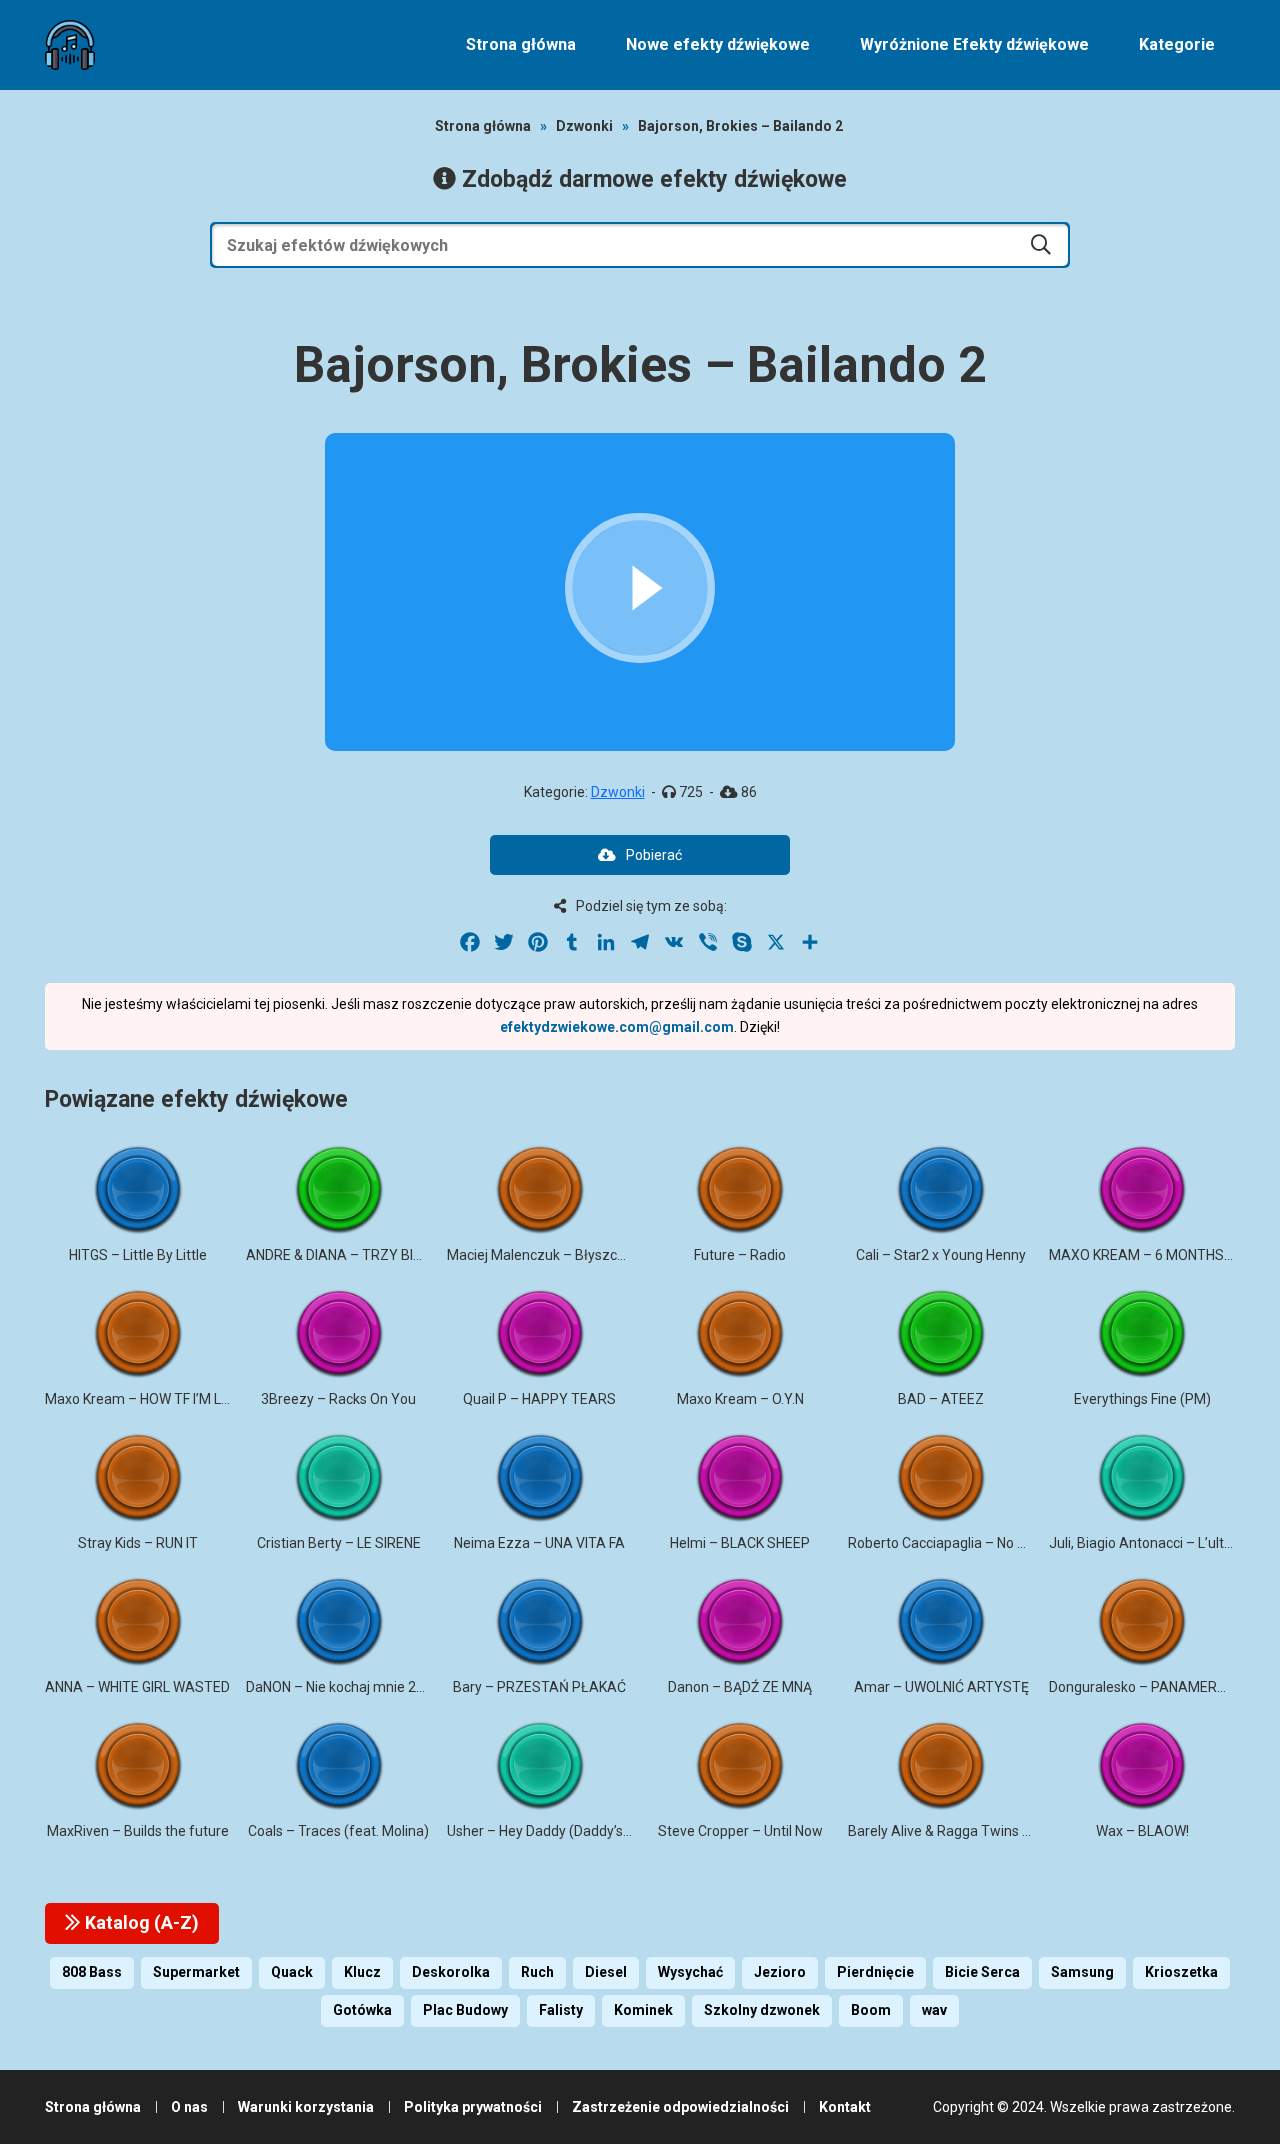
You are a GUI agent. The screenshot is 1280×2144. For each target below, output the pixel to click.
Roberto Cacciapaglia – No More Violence (977, 1543)
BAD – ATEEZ (941, 1399)
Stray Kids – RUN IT (138, 1543)
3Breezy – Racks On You (338, 1399)
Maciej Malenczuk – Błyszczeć (543, 1255)
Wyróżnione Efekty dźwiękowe (974, 44)
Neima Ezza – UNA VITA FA (539, 1543)
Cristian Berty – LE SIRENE (339, 1543)
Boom (871, 2010)
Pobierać (654, 855)
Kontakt (845, 2107)
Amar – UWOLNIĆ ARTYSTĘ (941, 1687)
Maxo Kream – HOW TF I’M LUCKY (150, 1399)
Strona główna (521, 44)
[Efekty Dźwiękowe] (70, 45)
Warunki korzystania (306, 2107)
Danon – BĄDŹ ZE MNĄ (740, 1687)
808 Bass (92, 1972)
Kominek (643, 2010)
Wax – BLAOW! (1142, 1831)
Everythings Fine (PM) (1142, 1399)
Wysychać (690, 1972)
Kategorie (1177, 44)
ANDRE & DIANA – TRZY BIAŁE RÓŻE (361, 1255)
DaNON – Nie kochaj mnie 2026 (343, 1687)
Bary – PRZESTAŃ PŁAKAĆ (539, 1687)
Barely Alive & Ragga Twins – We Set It (969, 1831)
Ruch (537, 1972)
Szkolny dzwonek (762, 2010)
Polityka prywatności (473, 2107)
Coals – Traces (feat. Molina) (338, 1831)
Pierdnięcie (875, 1972)
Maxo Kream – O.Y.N (740, 1399)
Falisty (561, 2010)
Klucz (362, 1972)
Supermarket (196, 1972)
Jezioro (780, 1972)
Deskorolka (451, 1972)
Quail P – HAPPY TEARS (539, 1399)
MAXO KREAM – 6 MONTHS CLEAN (1159, 1255)
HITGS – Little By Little (138, 1255)
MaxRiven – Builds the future (138, 1831)
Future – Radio (740, 1255)
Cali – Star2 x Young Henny (941, 1255)
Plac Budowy (465, 2010)
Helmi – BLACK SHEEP (740, 1543)
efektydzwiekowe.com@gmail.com (617, 1027)
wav (934, 2010)
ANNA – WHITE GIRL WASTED (137, 1687)
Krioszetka (1181, 1972)
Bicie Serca (982, 1972)
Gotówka (362, 2010)
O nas (189, 2107)
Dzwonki (584, 126)
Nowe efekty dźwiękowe (718, 44)
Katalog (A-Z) (140, 1922)
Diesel (606, 1972)
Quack (292, 1972)
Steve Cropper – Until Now (740, 1831)
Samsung (1082, 1972)
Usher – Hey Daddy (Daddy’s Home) (558, 1831)
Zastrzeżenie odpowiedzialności (680, 2107)
